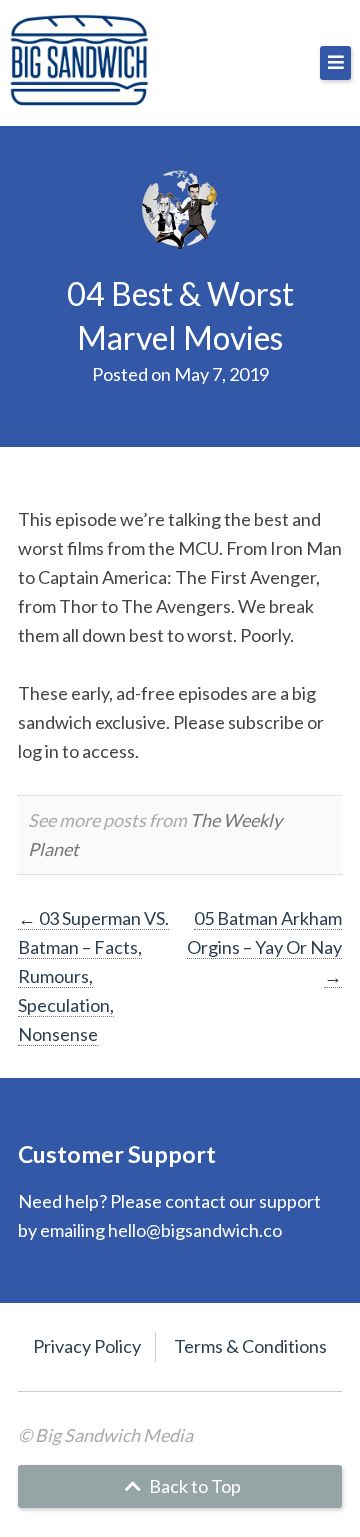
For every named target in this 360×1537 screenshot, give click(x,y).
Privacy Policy (87, 1346)
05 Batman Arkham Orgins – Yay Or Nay (264, 947)
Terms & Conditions (250, 1346)
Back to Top (193, 1486)
